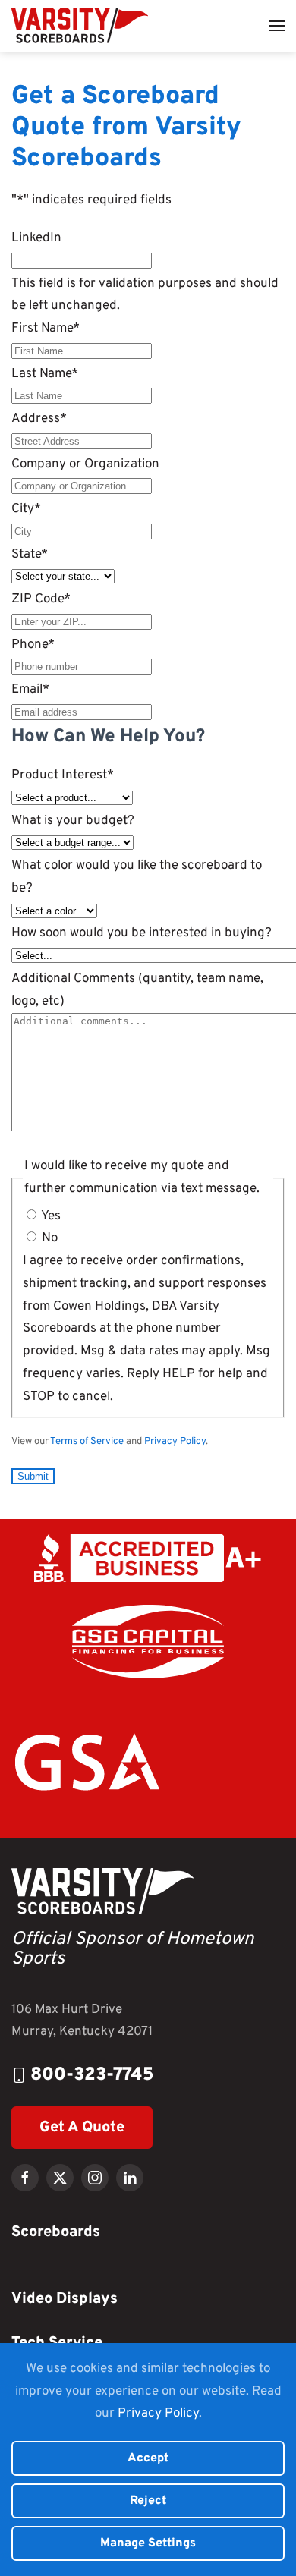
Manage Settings (148, 2543)
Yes (51, 1216)
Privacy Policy (175, 1442)
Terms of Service (87, 1442)
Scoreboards (56, 2232)
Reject (148, 2501)
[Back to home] (80, 26)
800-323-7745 (92, 2075)
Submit (33, 1476)
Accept (148, 2458)
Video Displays (65, 2299)
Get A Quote (82, 2128)
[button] (277, 26)
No (50, 1238)
